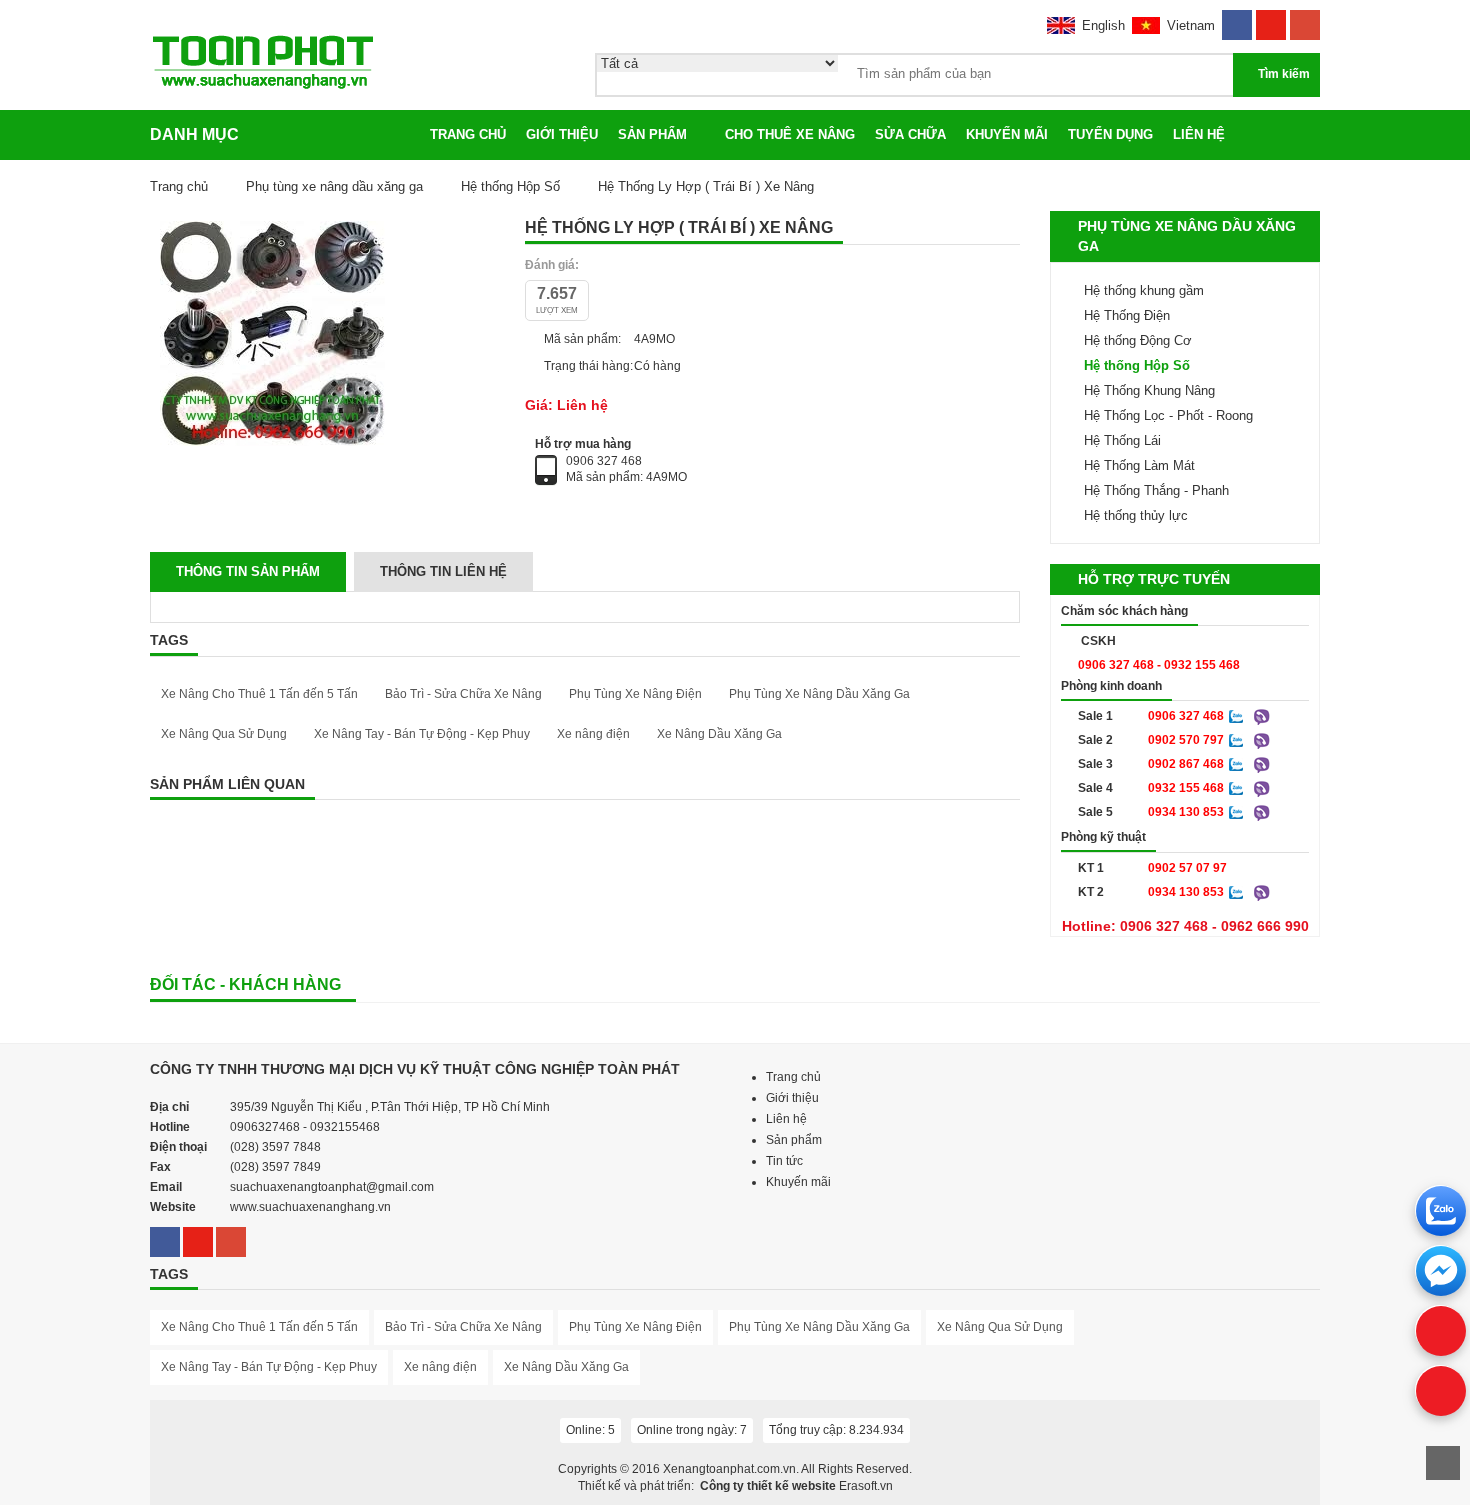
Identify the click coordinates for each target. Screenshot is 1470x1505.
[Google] (1305, 18)
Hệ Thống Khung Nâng (1149, 390)
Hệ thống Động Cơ (1138, 340)
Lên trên (1443, 1463)
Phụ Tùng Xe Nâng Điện (635, 694)
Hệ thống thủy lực (1136, 515)
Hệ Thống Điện (1127, 315)
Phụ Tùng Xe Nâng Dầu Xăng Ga (819, 694)
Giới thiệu (562, 134)
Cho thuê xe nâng (790, 134)
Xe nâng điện (593, 734)
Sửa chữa (910, 134)
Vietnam (1191, 25)
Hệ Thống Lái (1122, 440)
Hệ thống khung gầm (1144, 290)
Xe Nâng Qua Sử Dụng (224, 734)
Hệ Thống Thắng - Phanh (1156, 490)
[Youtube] (1271, 18)
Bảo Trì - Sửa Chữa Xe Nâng (463, 694)
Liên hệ (1199, 134)
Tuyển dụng (1110, 134)
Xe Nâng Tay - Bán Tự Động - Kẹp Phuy (422, 734)
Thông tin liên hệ (443, 571)
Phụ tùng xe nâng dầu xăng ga (334, 186)
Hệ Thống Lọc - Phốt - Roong (1168, 415)
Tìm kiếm (1284, 74)
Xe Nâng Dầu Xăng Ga (719, 734)
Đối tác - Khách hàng (245, 984)
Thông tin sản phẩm (248, 571)
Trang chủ (468, 134)
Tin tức (784, 1161)
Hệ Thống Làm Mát (1139, 465)
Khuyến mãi (1007, 134)
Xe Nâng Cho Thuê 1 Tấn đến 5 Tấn (259, 694)
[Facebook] (1237, 18)
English (1103, 25)
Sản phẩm (652, 134)
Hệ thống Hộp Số (512, 186)
